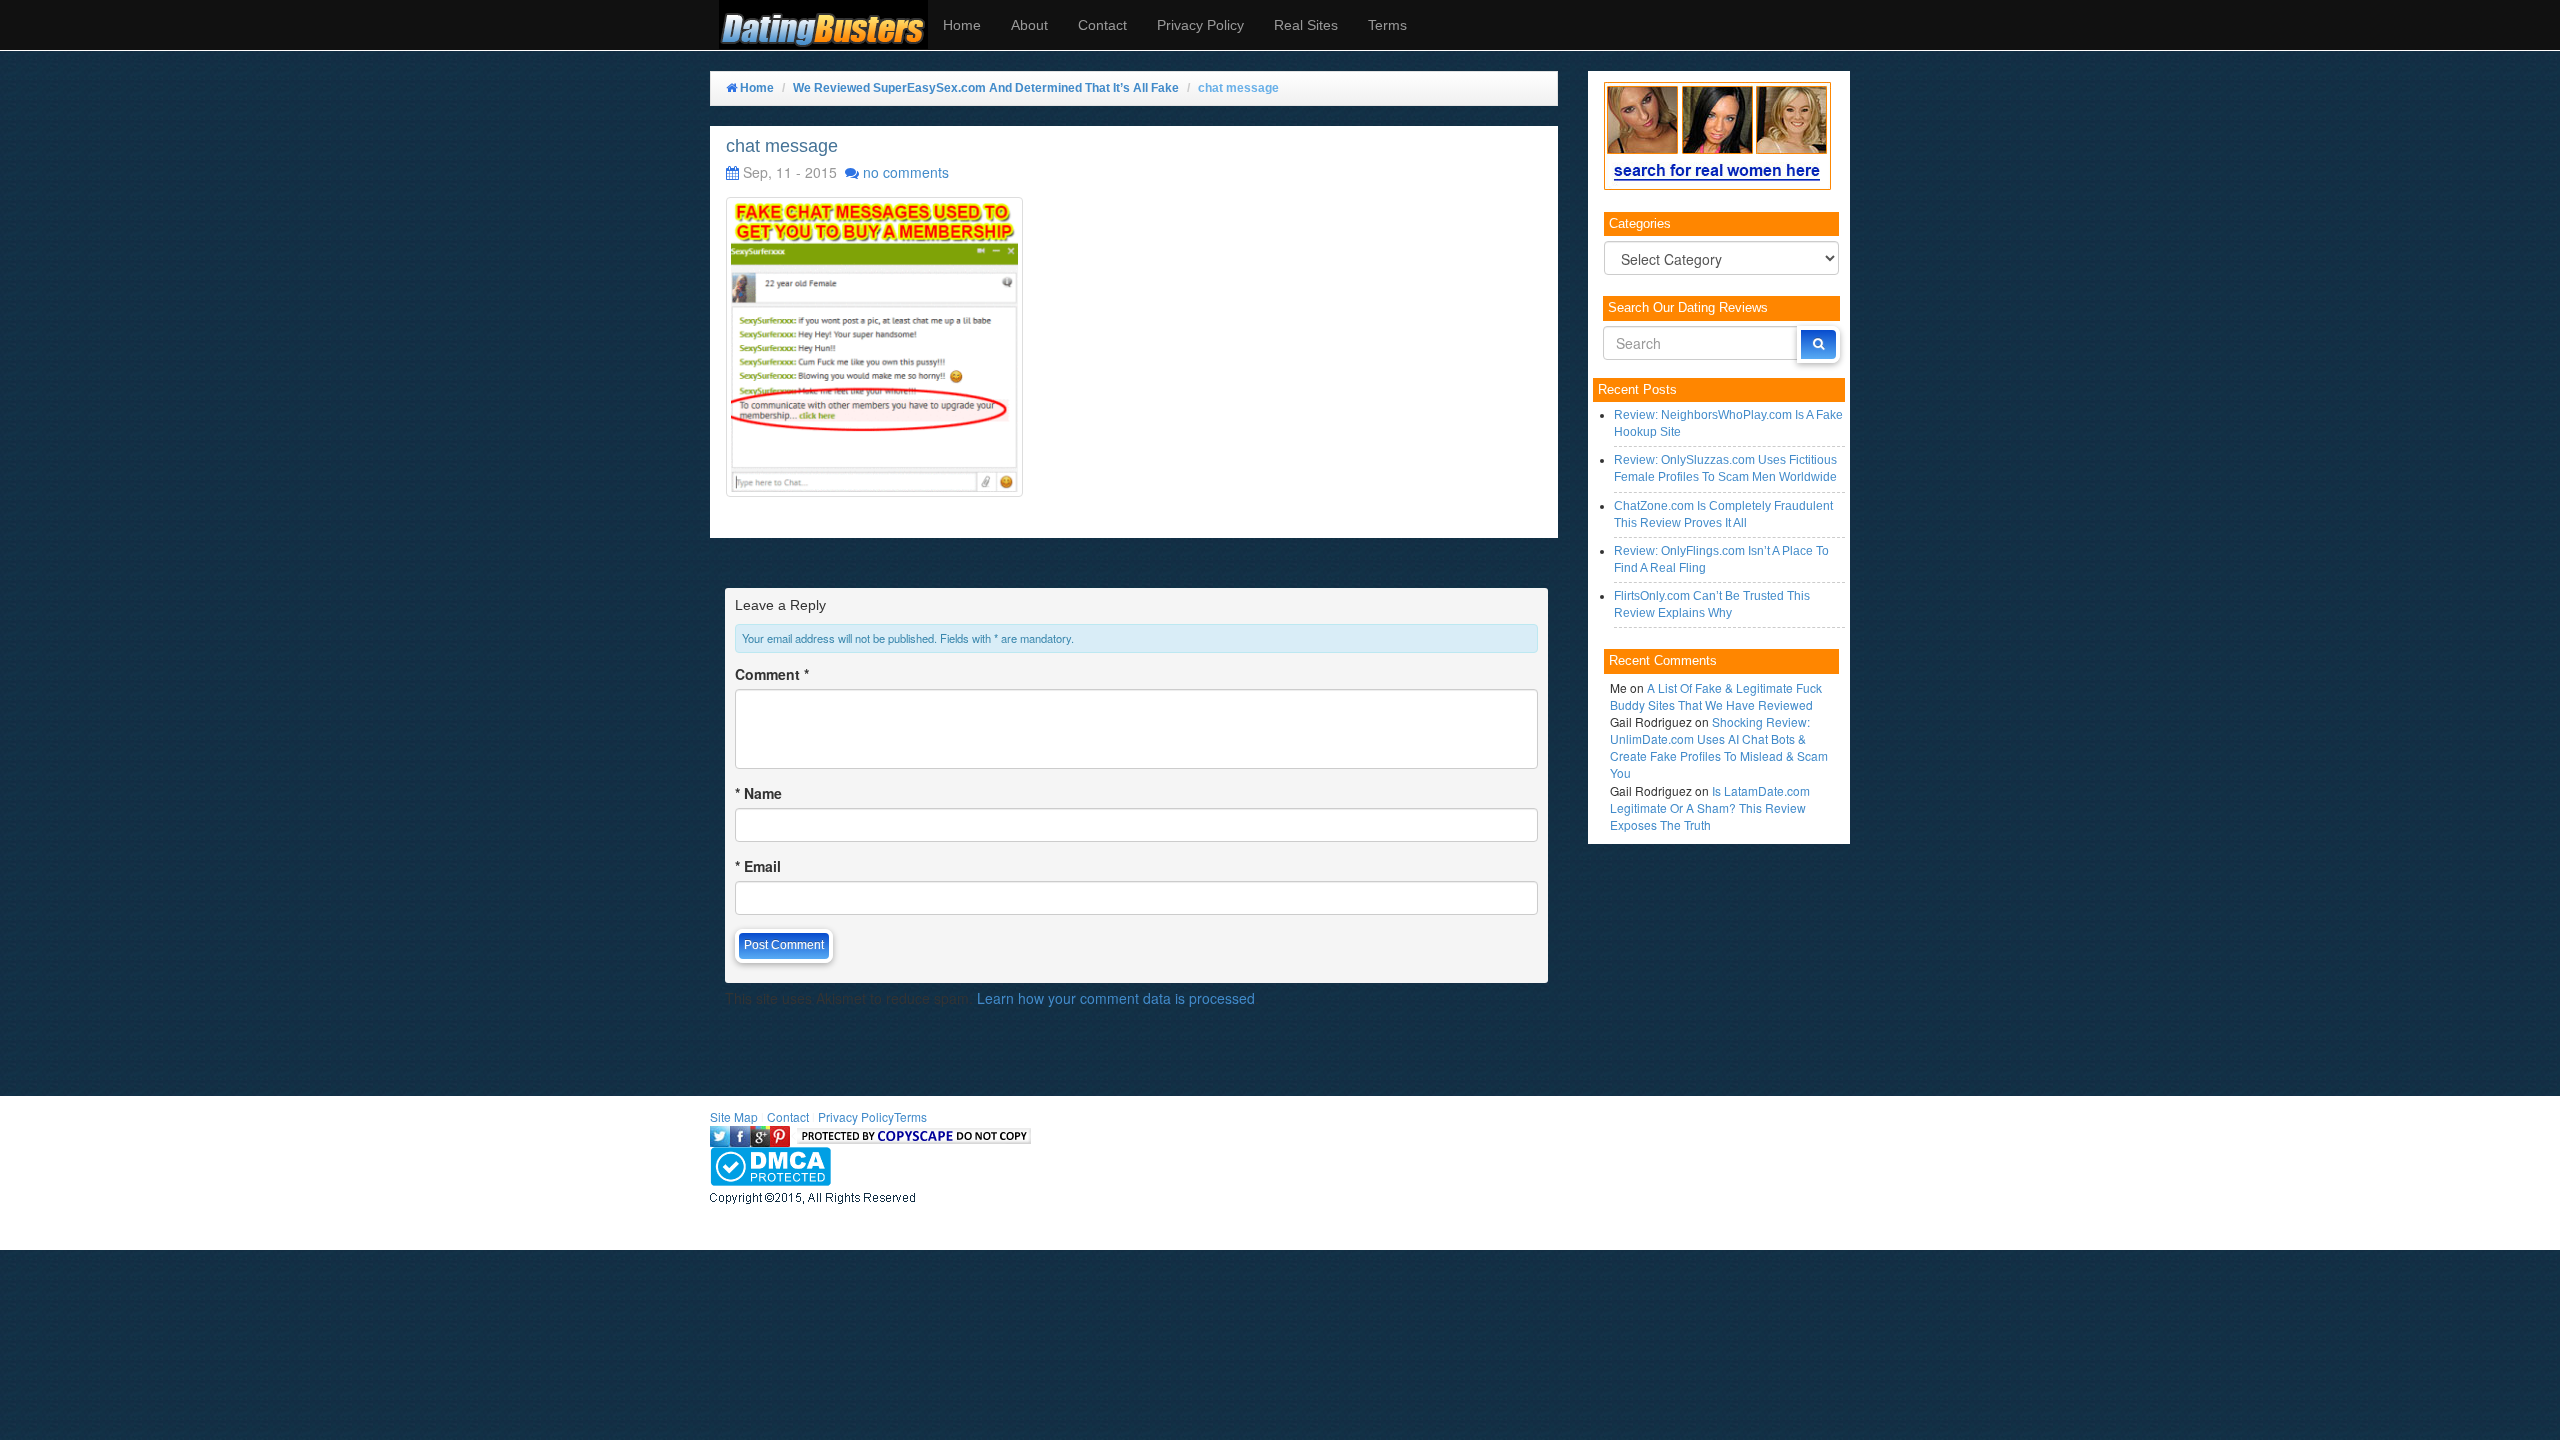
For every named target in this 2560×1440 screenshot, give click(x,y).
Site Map (734, 1116)
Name (758, 793)
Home (962, 25)
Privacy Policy (1200, 25)
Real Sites (1306, 25)
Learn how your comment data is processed (1116, 998)
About (1029, 25)
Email (758, 866)
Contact (1102, 25)
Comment (772, 674)
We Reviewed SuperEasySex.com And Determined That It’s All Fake (986, 88)
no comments (906, 172)
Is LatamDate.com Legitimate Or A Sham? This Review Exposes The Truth (1710, 807)
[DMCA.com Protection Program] (770, 1163)
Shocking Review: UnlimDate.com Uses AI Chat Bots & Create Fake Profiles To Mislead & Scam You (1719, 747)
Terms (1387, 25)
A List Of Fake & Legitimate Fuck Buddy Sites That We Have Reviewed (1716, 696)
